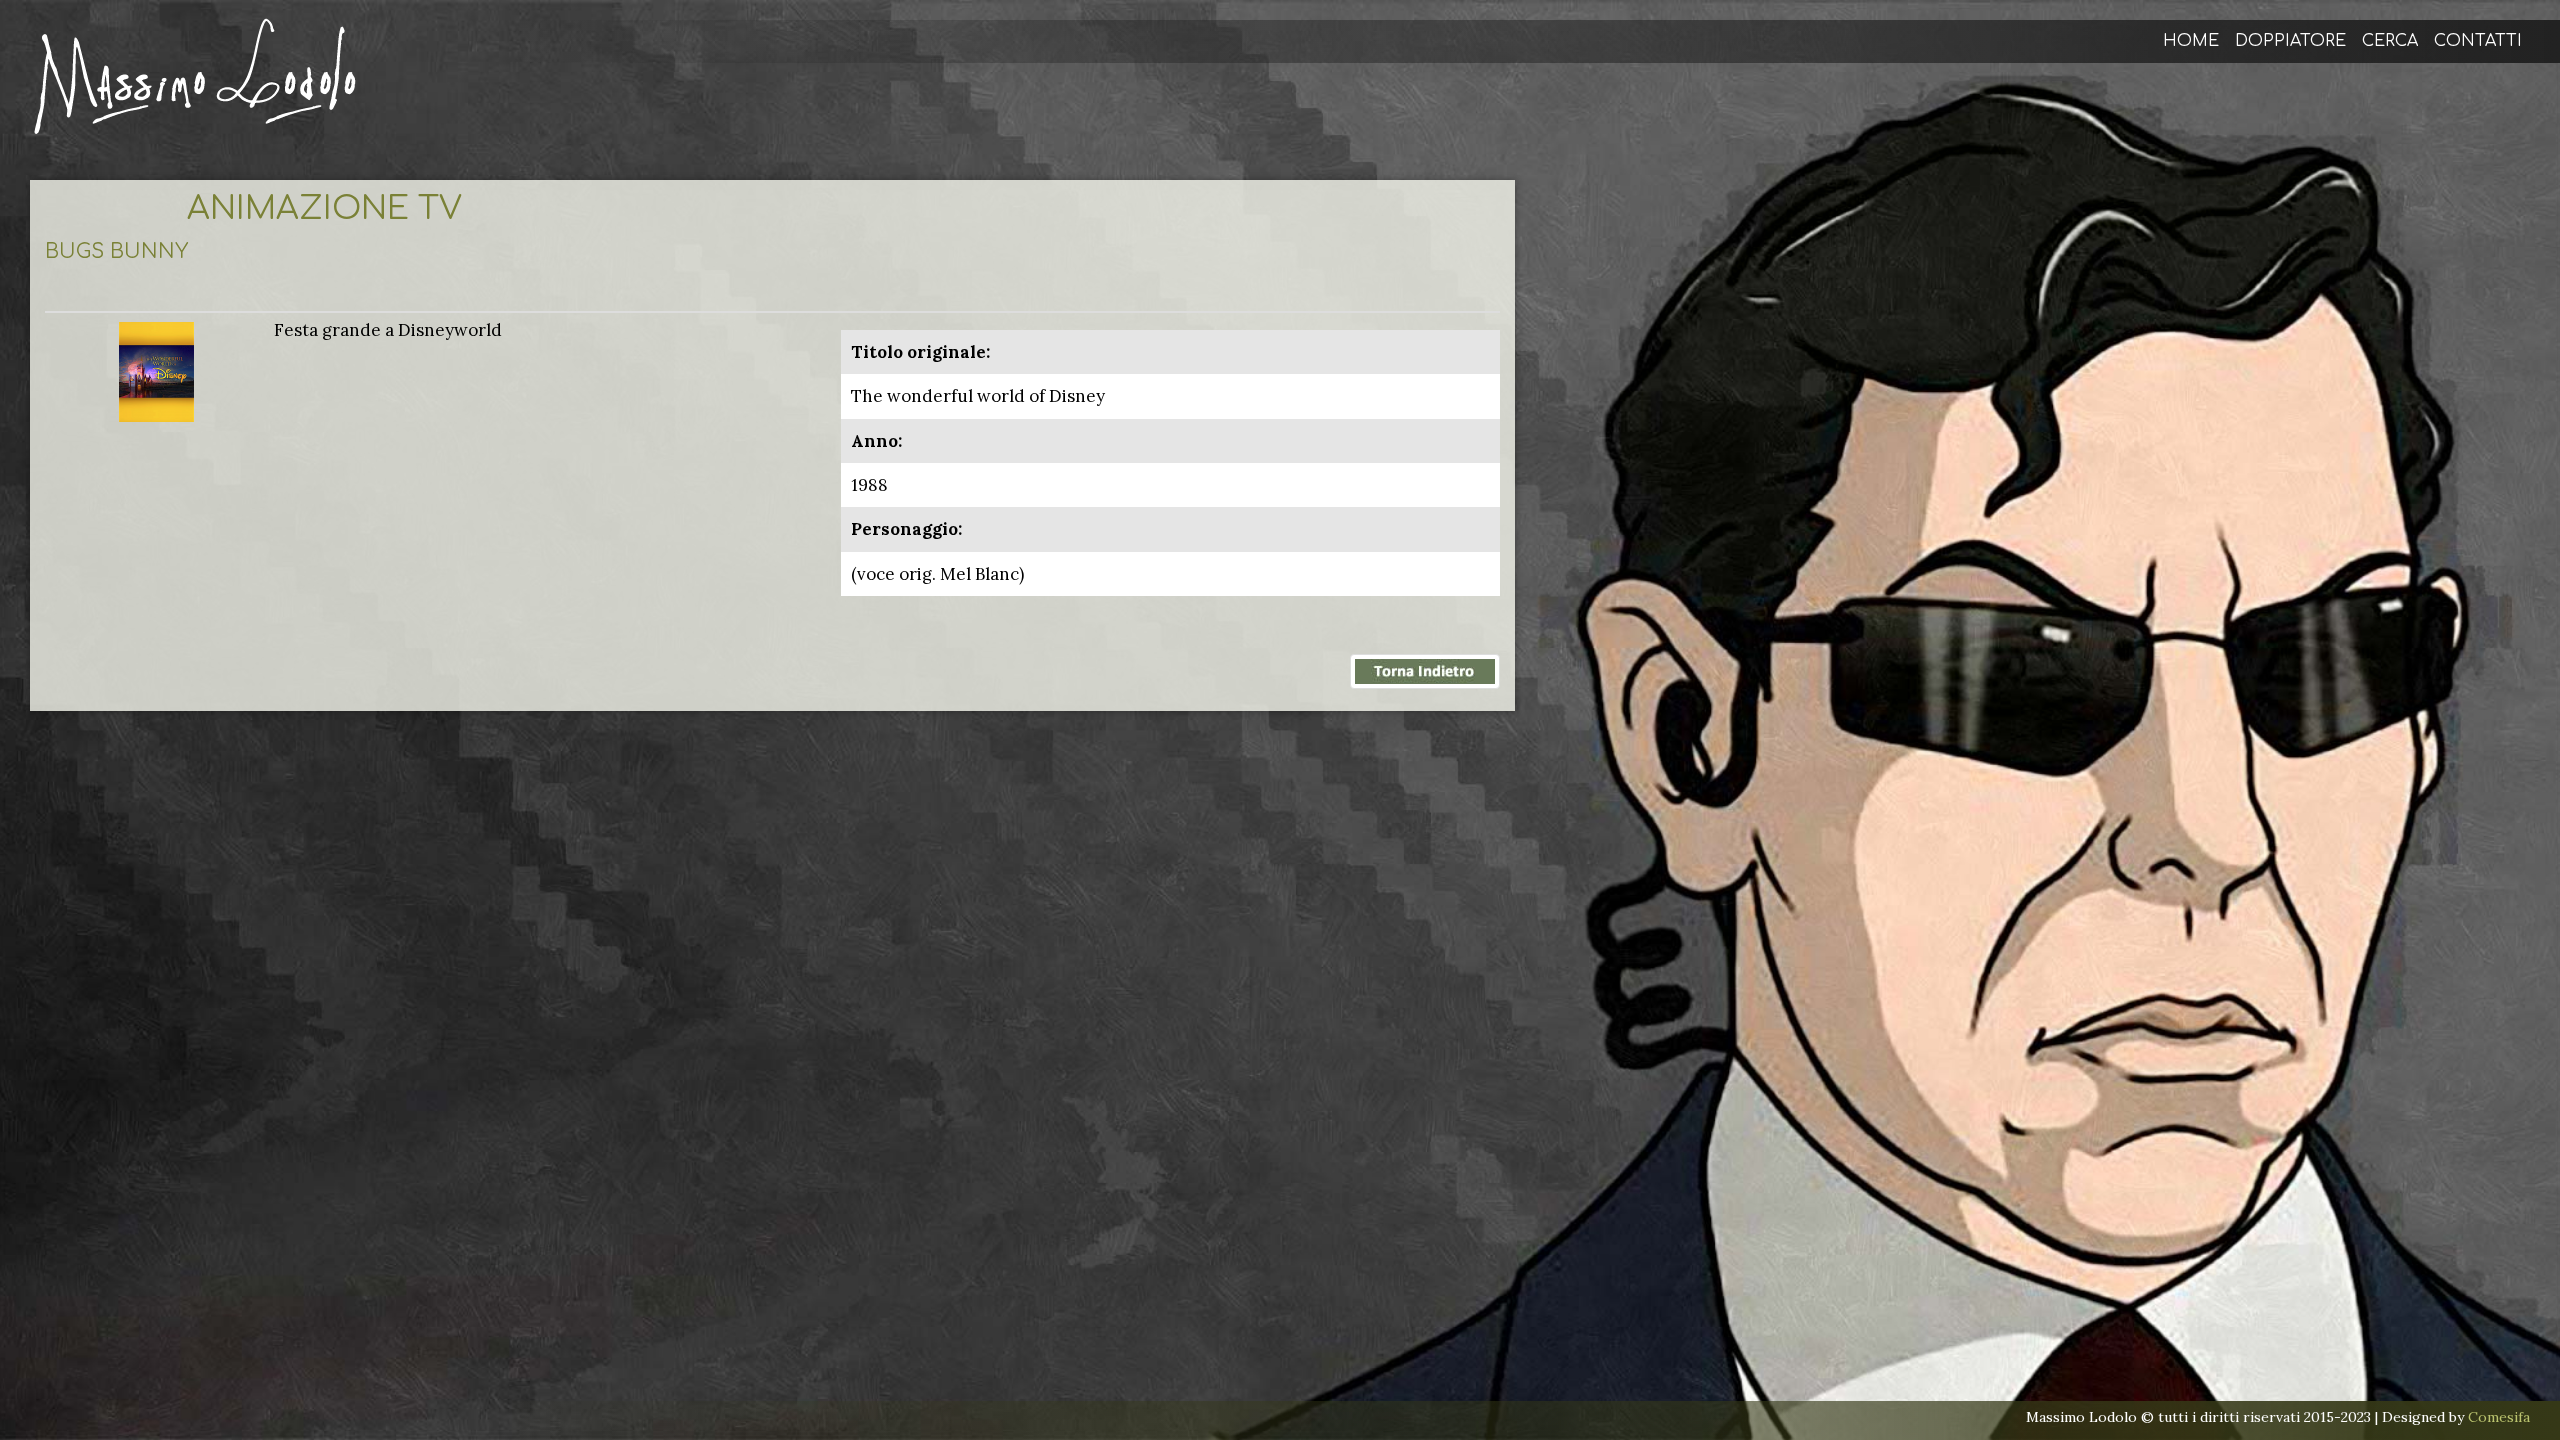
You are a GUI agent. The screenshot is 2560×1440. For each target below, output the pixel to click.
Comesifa (2499, 1417)
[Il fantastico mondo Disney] (156, 370)
